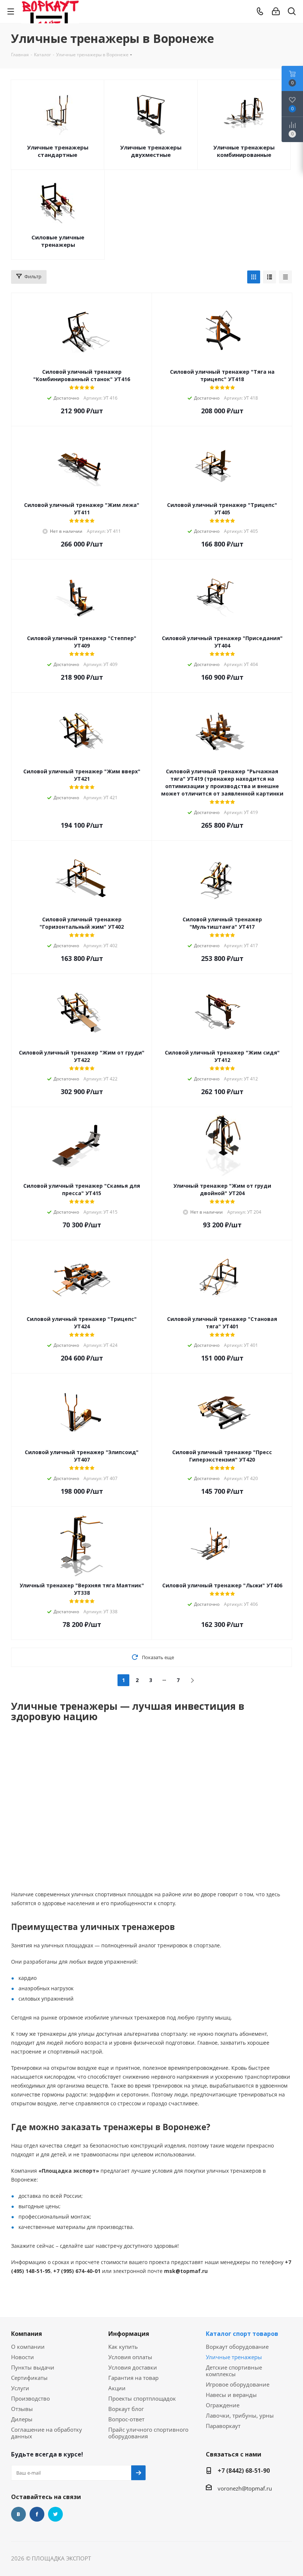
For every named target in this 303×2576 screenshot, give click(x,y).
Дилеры (22, 2419)
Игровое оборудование (238, 2384)
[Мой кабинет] (276, 11)
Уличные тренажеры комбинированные (244, 151)
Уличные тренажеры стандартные (58, 151)
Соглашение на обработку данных (47, 2433)
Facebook (37, 2514)
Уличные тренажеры (234, 2357)
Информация (129, 2334)
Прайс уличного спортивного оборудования (148, 2433)
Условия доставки (133, 2367)
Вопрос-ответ (126, 2419)
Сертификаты (29, 2378)
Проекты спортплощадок (142, 2398)
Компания (27, 2334)
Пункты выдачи (33, 2367)
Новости (23, 2357)
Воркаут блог (126, 2409)
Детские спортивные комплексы (234, 2371)
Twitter (55, 2514)
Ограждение (223, 2405)
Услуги (20, 2388)
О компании (28, 2347)
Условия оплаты (130, 2357)
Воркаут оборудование (237, 2347)
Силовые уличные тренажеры (58, 241)
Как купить (123, 2347)
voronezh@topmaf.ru (245, 2488)
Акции (117, 2388)
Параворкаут (223, 2426)
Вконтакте (18, 2514)
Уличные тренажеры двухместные (151, 151)
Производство (30, 2398)
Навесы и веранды (231, 2395)
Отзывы (22, 2409)
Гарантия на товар (133, 2378)
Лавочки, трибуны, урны (240, 2415)
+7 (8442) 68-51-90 (244, 2471)
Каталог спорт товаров (242, 2334)
